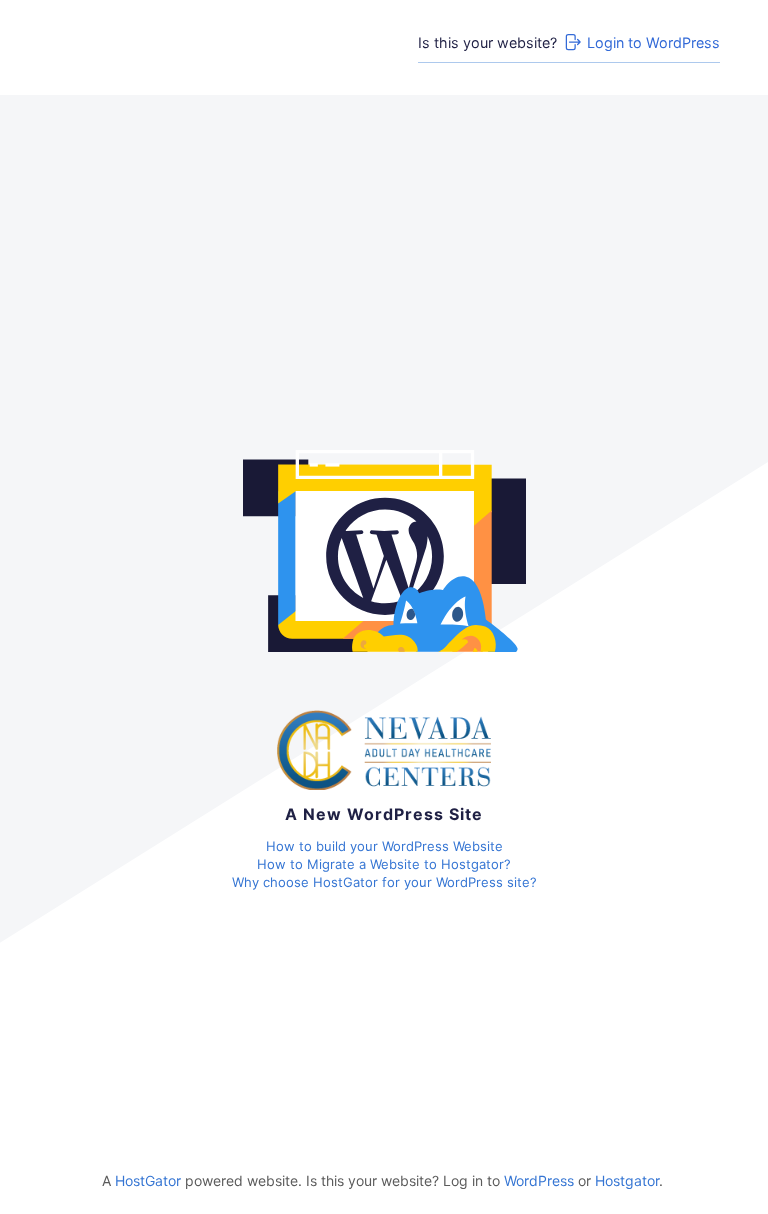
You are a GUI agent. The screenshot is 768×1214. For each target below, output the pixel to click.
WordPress (539, 1180)
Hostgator (627, 1180)
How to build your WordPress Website (384, 846)
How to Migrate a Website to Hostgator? (384, 864)
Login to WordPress (653, 42)
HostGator (148, 1180)
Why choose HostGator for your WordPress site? (384, 882)
